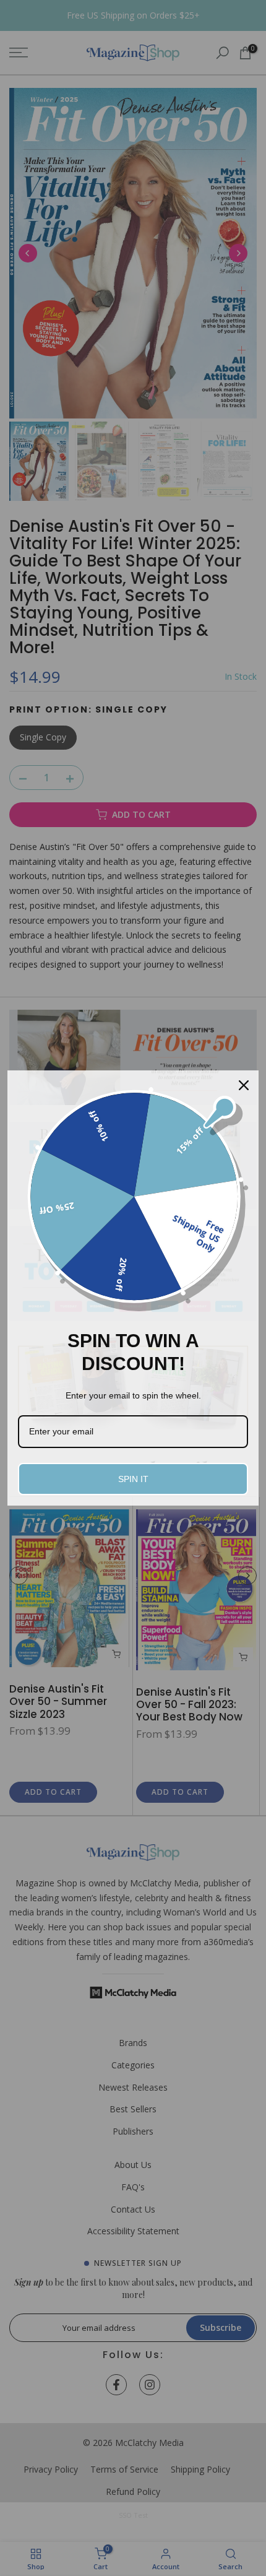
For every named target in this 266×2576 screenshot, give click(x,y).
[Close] (244, 1085)
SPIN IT (133, 1479)
